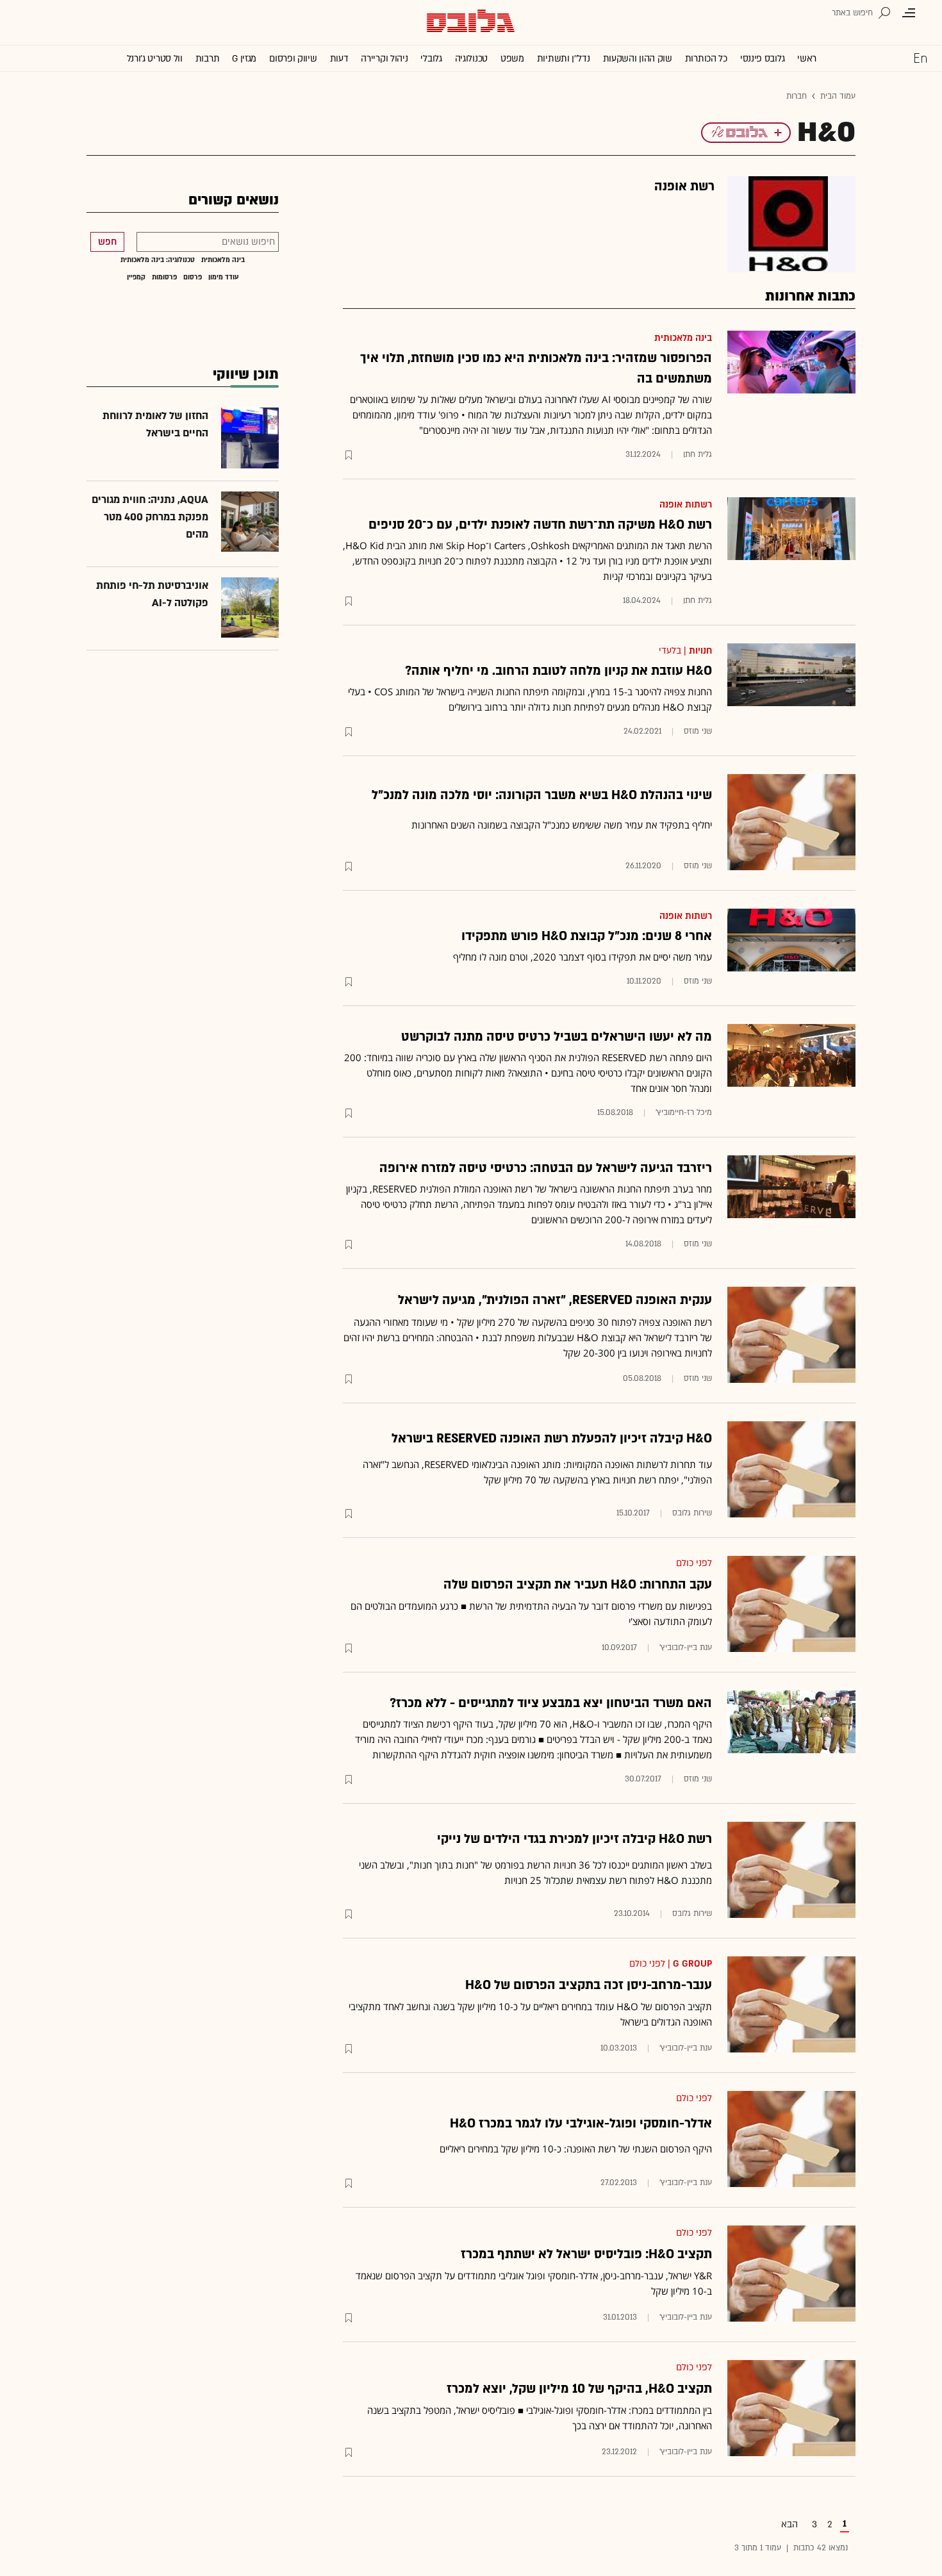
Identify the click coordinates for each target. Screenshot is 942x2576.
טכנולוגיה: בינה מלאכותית (158, 260)
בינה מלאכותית (683, 338)
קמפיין (136, 277)
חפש (107, 242)
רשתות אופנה (686, 505)
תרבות (208, 59)
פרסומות (164, 277)
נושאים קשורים (234, 200)
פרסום (193, 277)
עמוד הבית (838, 96)
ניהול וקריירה (384, 59)
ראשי (807, 59)
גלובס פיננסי (762, 59)
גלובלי (431, 59)
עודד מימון (224, 277)
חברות (797, 96)
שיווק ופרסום (293, 59)
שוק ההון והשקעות (638, 59)
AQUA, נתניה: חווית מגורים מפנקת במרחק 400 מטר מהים (150, 517)
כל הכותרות (706, 59)
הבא (789, 2524)
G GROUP (692, 1964)
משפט (512, 59)
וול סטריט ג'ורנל (155, 59)
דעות (339, 59)
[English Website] (920, 58)
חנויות (700, 651)
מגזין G (244, 59)
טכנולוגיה (471, 59)
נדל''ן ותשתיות (564, 59)
